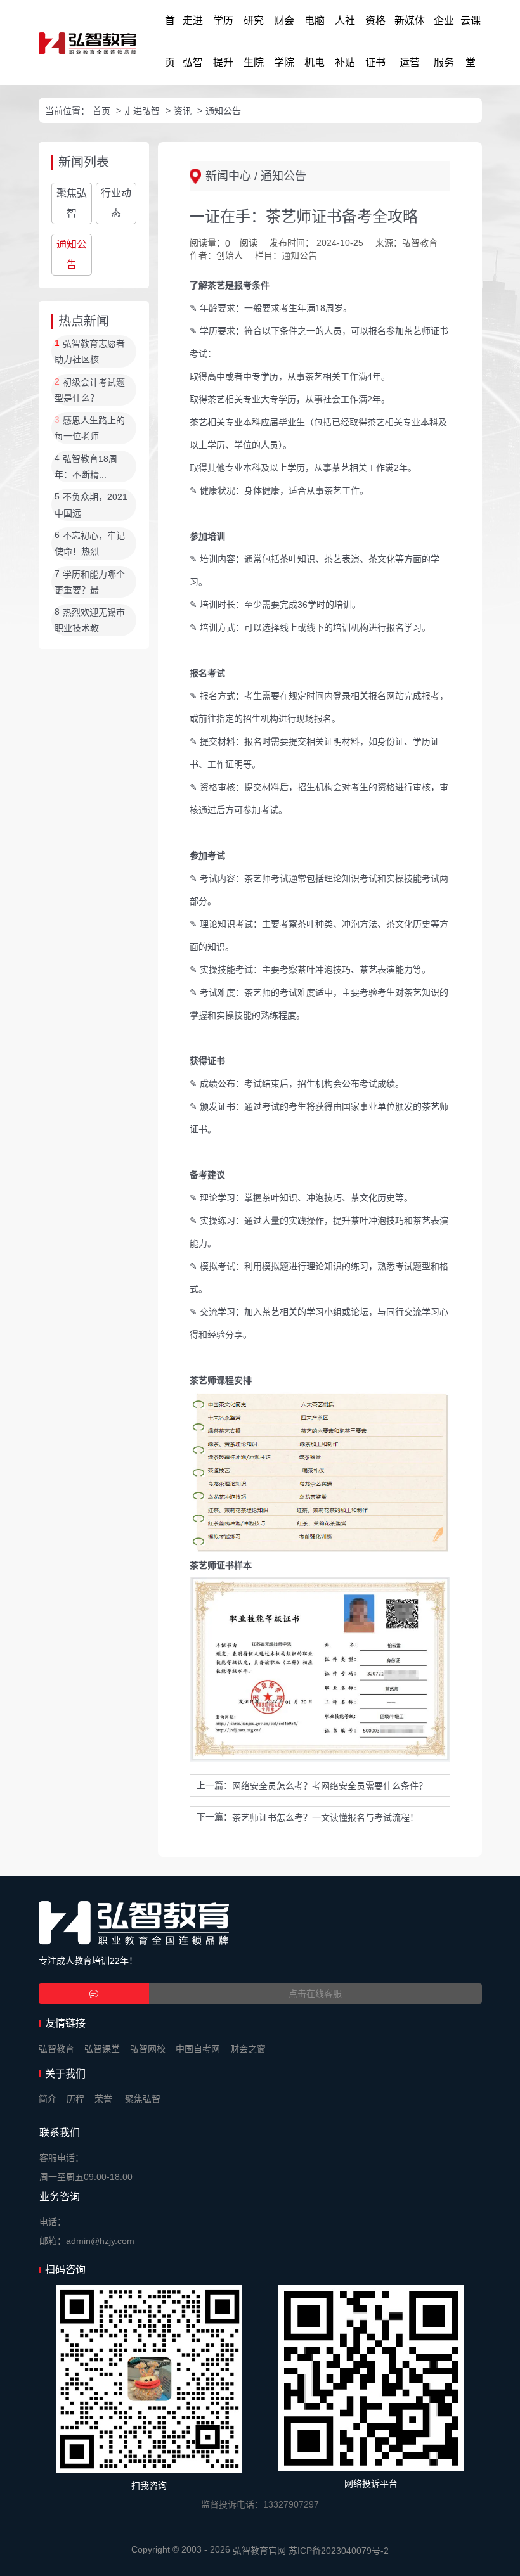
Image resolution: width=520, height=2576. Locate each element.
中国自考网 (198, 2049)
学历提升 (223, 42)
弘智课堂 (102, 2049)
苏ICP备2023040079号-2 (339, 2551)
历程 (75, 2099)
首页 (170, 42)
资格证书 (375, 42)
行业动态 (116, 203)
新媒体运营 (410, 42)
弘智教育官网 (259, 2551)
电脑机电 (315, 42)
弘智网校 (148, 2049)
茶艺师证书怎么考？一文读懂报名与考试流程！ (325, 1817)
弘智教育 (56, 2049)
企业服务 (444, 42)
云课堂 (471, 42)
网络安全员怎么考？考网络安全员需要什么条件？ (330, 1786)
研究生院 (254, 42)
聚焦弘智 (72, 203)
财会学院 (284, 42)
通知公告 (223, 111)
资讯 (183, 111)
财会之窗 (248, 2049)
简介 (48, 2099)
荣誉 (103, 2099)
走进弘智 (193, 42)
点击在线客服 (315, 1994)
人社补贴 (345, 42)
